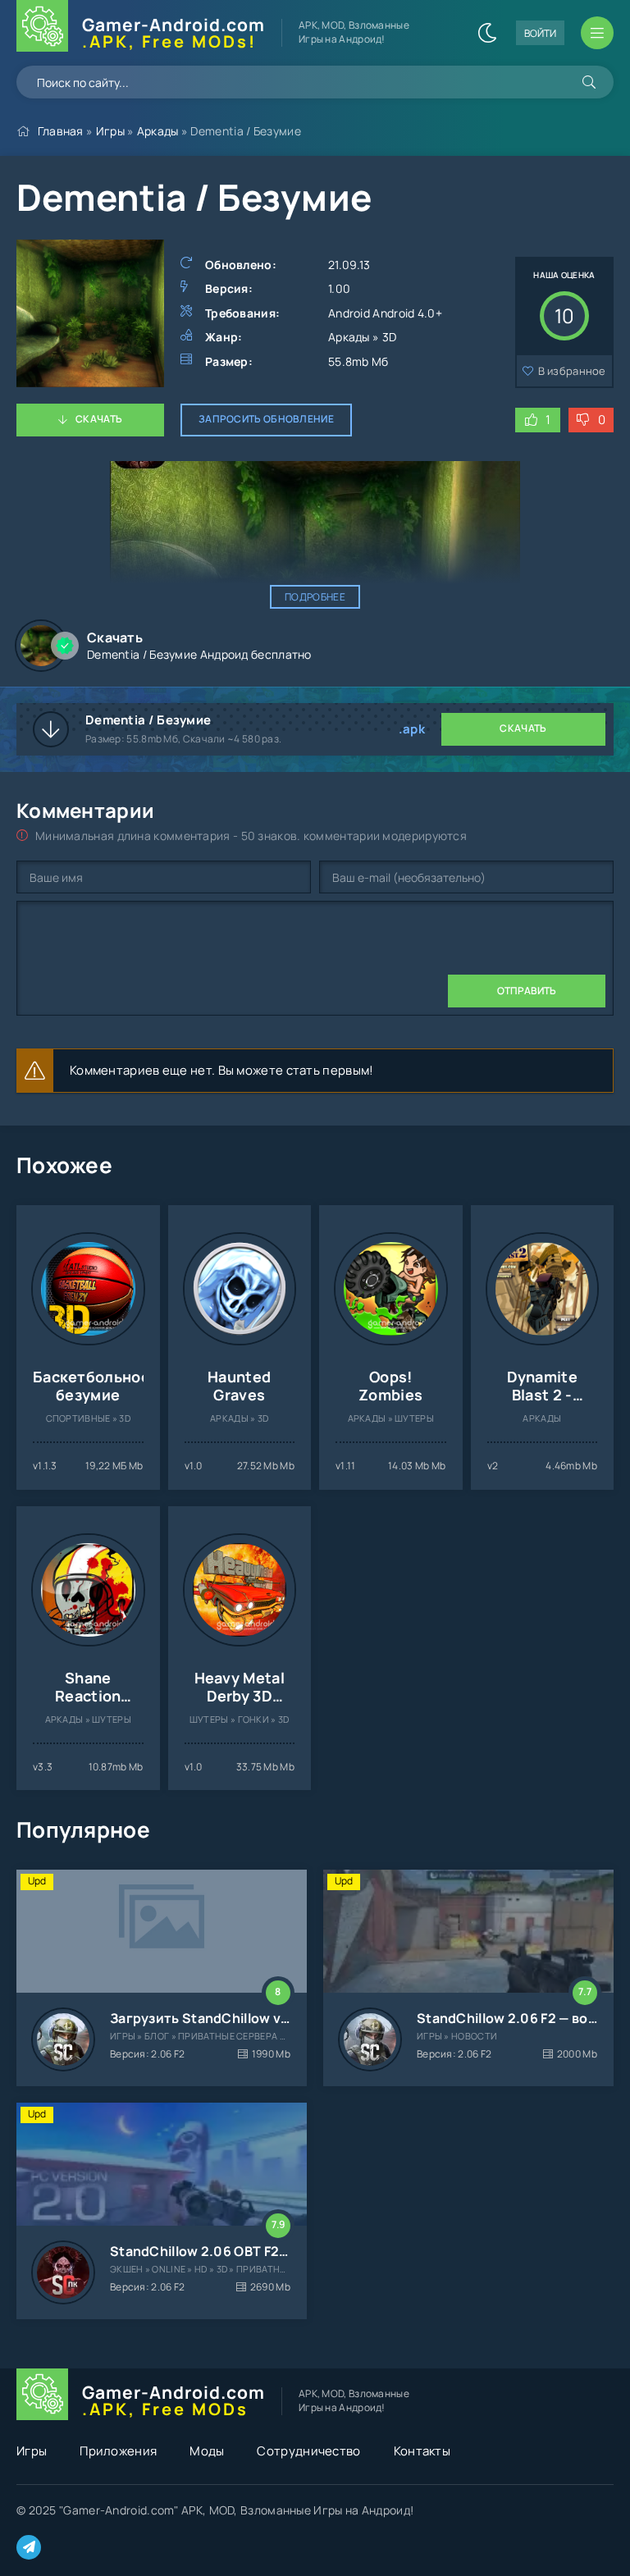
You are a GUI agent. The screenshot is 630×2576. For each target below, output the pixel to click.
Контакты (422, 2451)
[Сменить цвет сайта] (487, 33)
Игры (110, 131)
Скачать (99, 419)
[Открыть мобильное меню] (597, 33)
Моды (207, 2451)
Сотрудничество (308, 2451)
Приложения (118, 2451)
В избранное (572, 371)
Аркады (158, 131)
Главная (61, 131)
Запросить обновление (266, 419)
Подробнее (315, 597)
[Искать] (589, 82)
